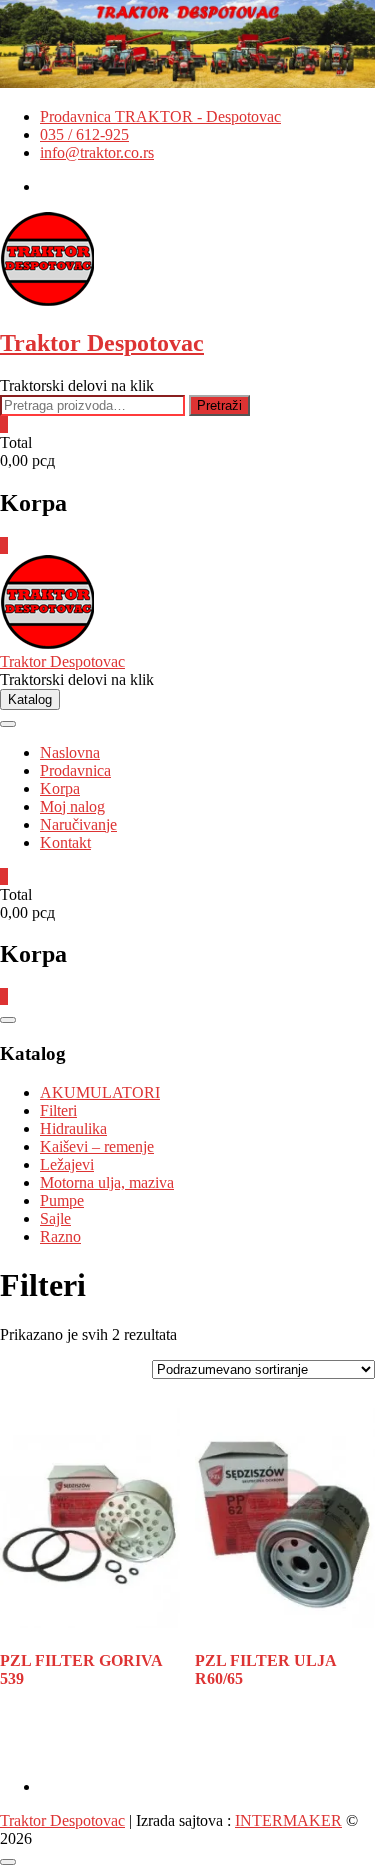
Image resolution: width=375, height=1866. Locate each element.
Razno (60, 1236)
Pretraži (219, 405)
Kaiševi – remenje (97, 1146)
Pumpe (62, 1200)
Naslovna (70, 752)
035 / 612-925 (84, 134)
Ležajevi (67, 1164)
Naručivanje (78, 824)
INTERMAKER (288, 1820)
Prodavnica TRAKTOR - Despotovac (160, 116)
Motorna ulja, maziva (107, 1182)
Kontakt (65, 842)
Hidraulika (73, 1128)
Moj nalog (72, 806)
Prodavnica (75, 770)
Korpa (60, 788)
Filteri (58, 1110)
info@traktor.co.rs (97, 152)
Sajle (55, 1218)
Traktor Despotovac (102, 343)
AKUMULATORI (100, 1092)
